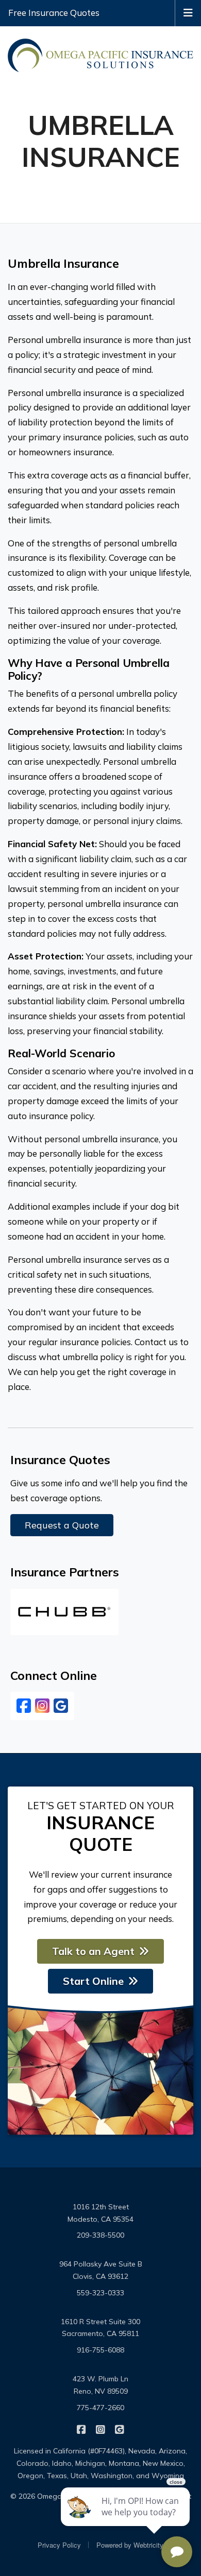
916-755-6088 (100, 2350)
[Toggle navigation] (188, 12)
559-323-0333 (100, 2293)
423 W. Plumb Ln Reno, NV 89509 (100, 2385)
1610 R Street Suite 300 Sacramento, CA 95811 (100, 2328)
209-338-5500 (100, 2235)
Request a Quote (62, 1525)
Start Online (93, 1981)
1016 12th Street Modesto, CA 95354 (100, 2213)
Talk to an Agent (93, 1951)
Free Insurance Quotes (54, 13)
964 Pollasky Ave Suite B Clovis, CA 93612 (101, 2270)
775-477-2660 (100, 2408)
